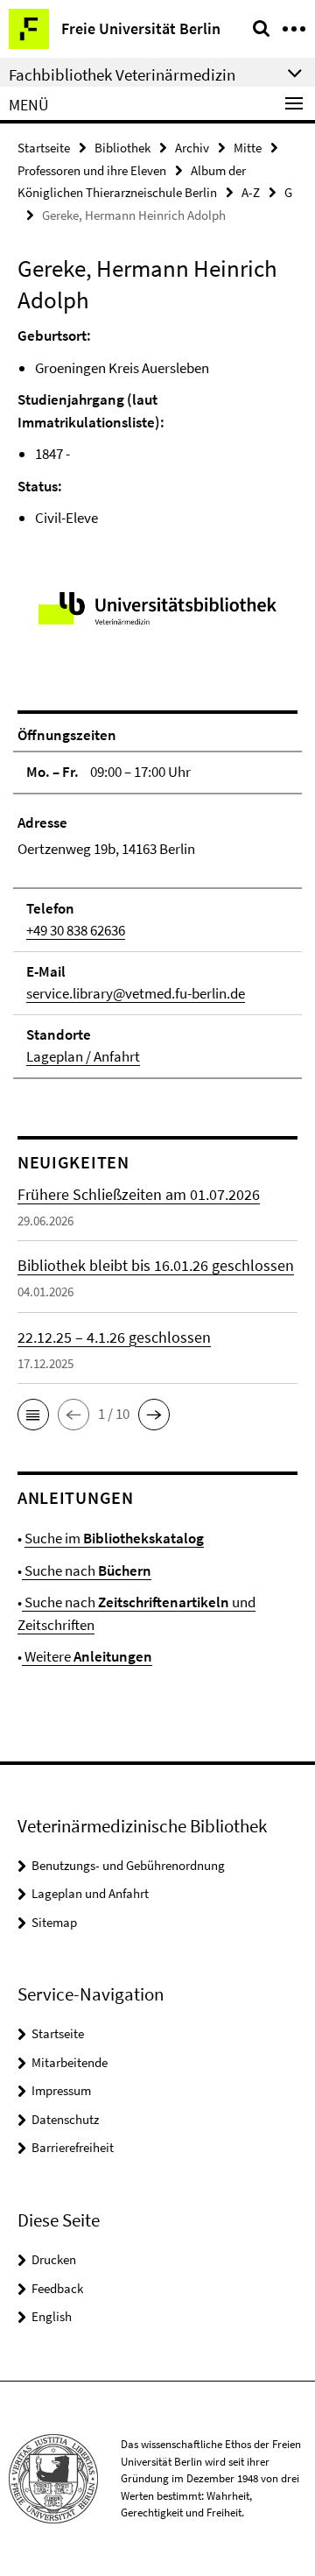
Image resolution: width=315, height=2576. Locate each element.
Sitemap (54, 1922)
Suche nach (87, 1570)
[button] (33, 1415)
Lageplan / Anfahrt (83, 1056)
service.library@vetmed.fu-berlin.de (136, 993)
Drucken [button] (54, 2259)
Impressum (61, 2090)
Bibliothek (122, 148)
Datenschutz (65, 2119)
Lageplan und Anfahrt (90, 1893)
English (52, 2316)
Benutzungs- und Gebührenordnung (128, 1865)
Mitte (248, 148)
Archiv (192, 148)
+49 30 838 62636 (76, 930)
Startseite (44, 148)
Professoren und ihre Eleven (92, 170)
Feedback (57, 2288)
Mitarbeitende (70, 2062)
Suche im (114, 1538)
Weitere (87, 1656)
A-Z (251, 192)
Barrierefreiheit (73, 2147)
